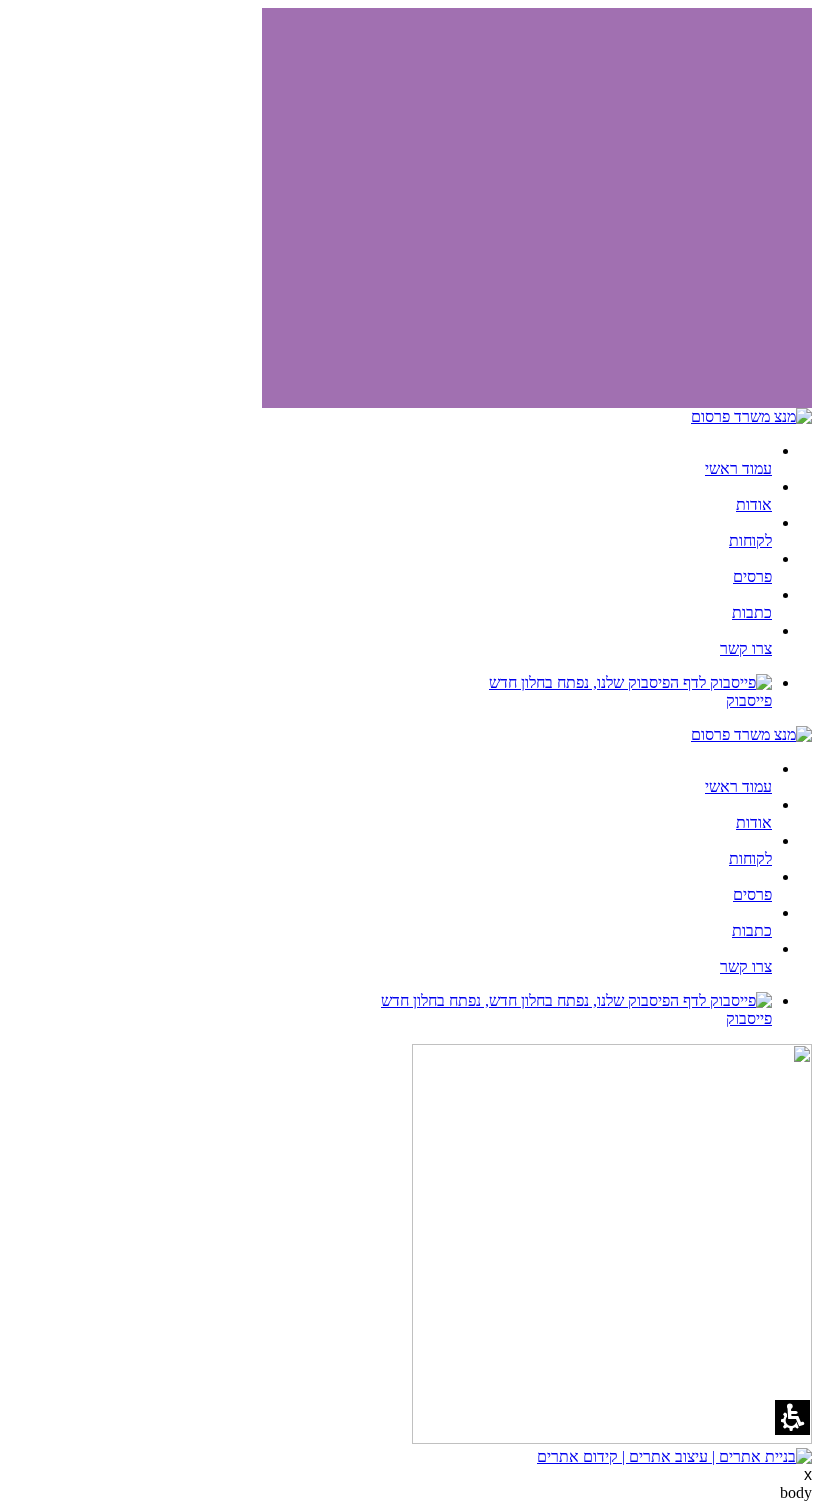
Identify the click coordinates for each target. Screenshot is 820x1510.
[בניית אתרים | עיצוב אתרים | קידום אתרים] (674, 1456)
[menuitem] (390, 460)
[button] (792, 1417)
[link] (390, 692)
